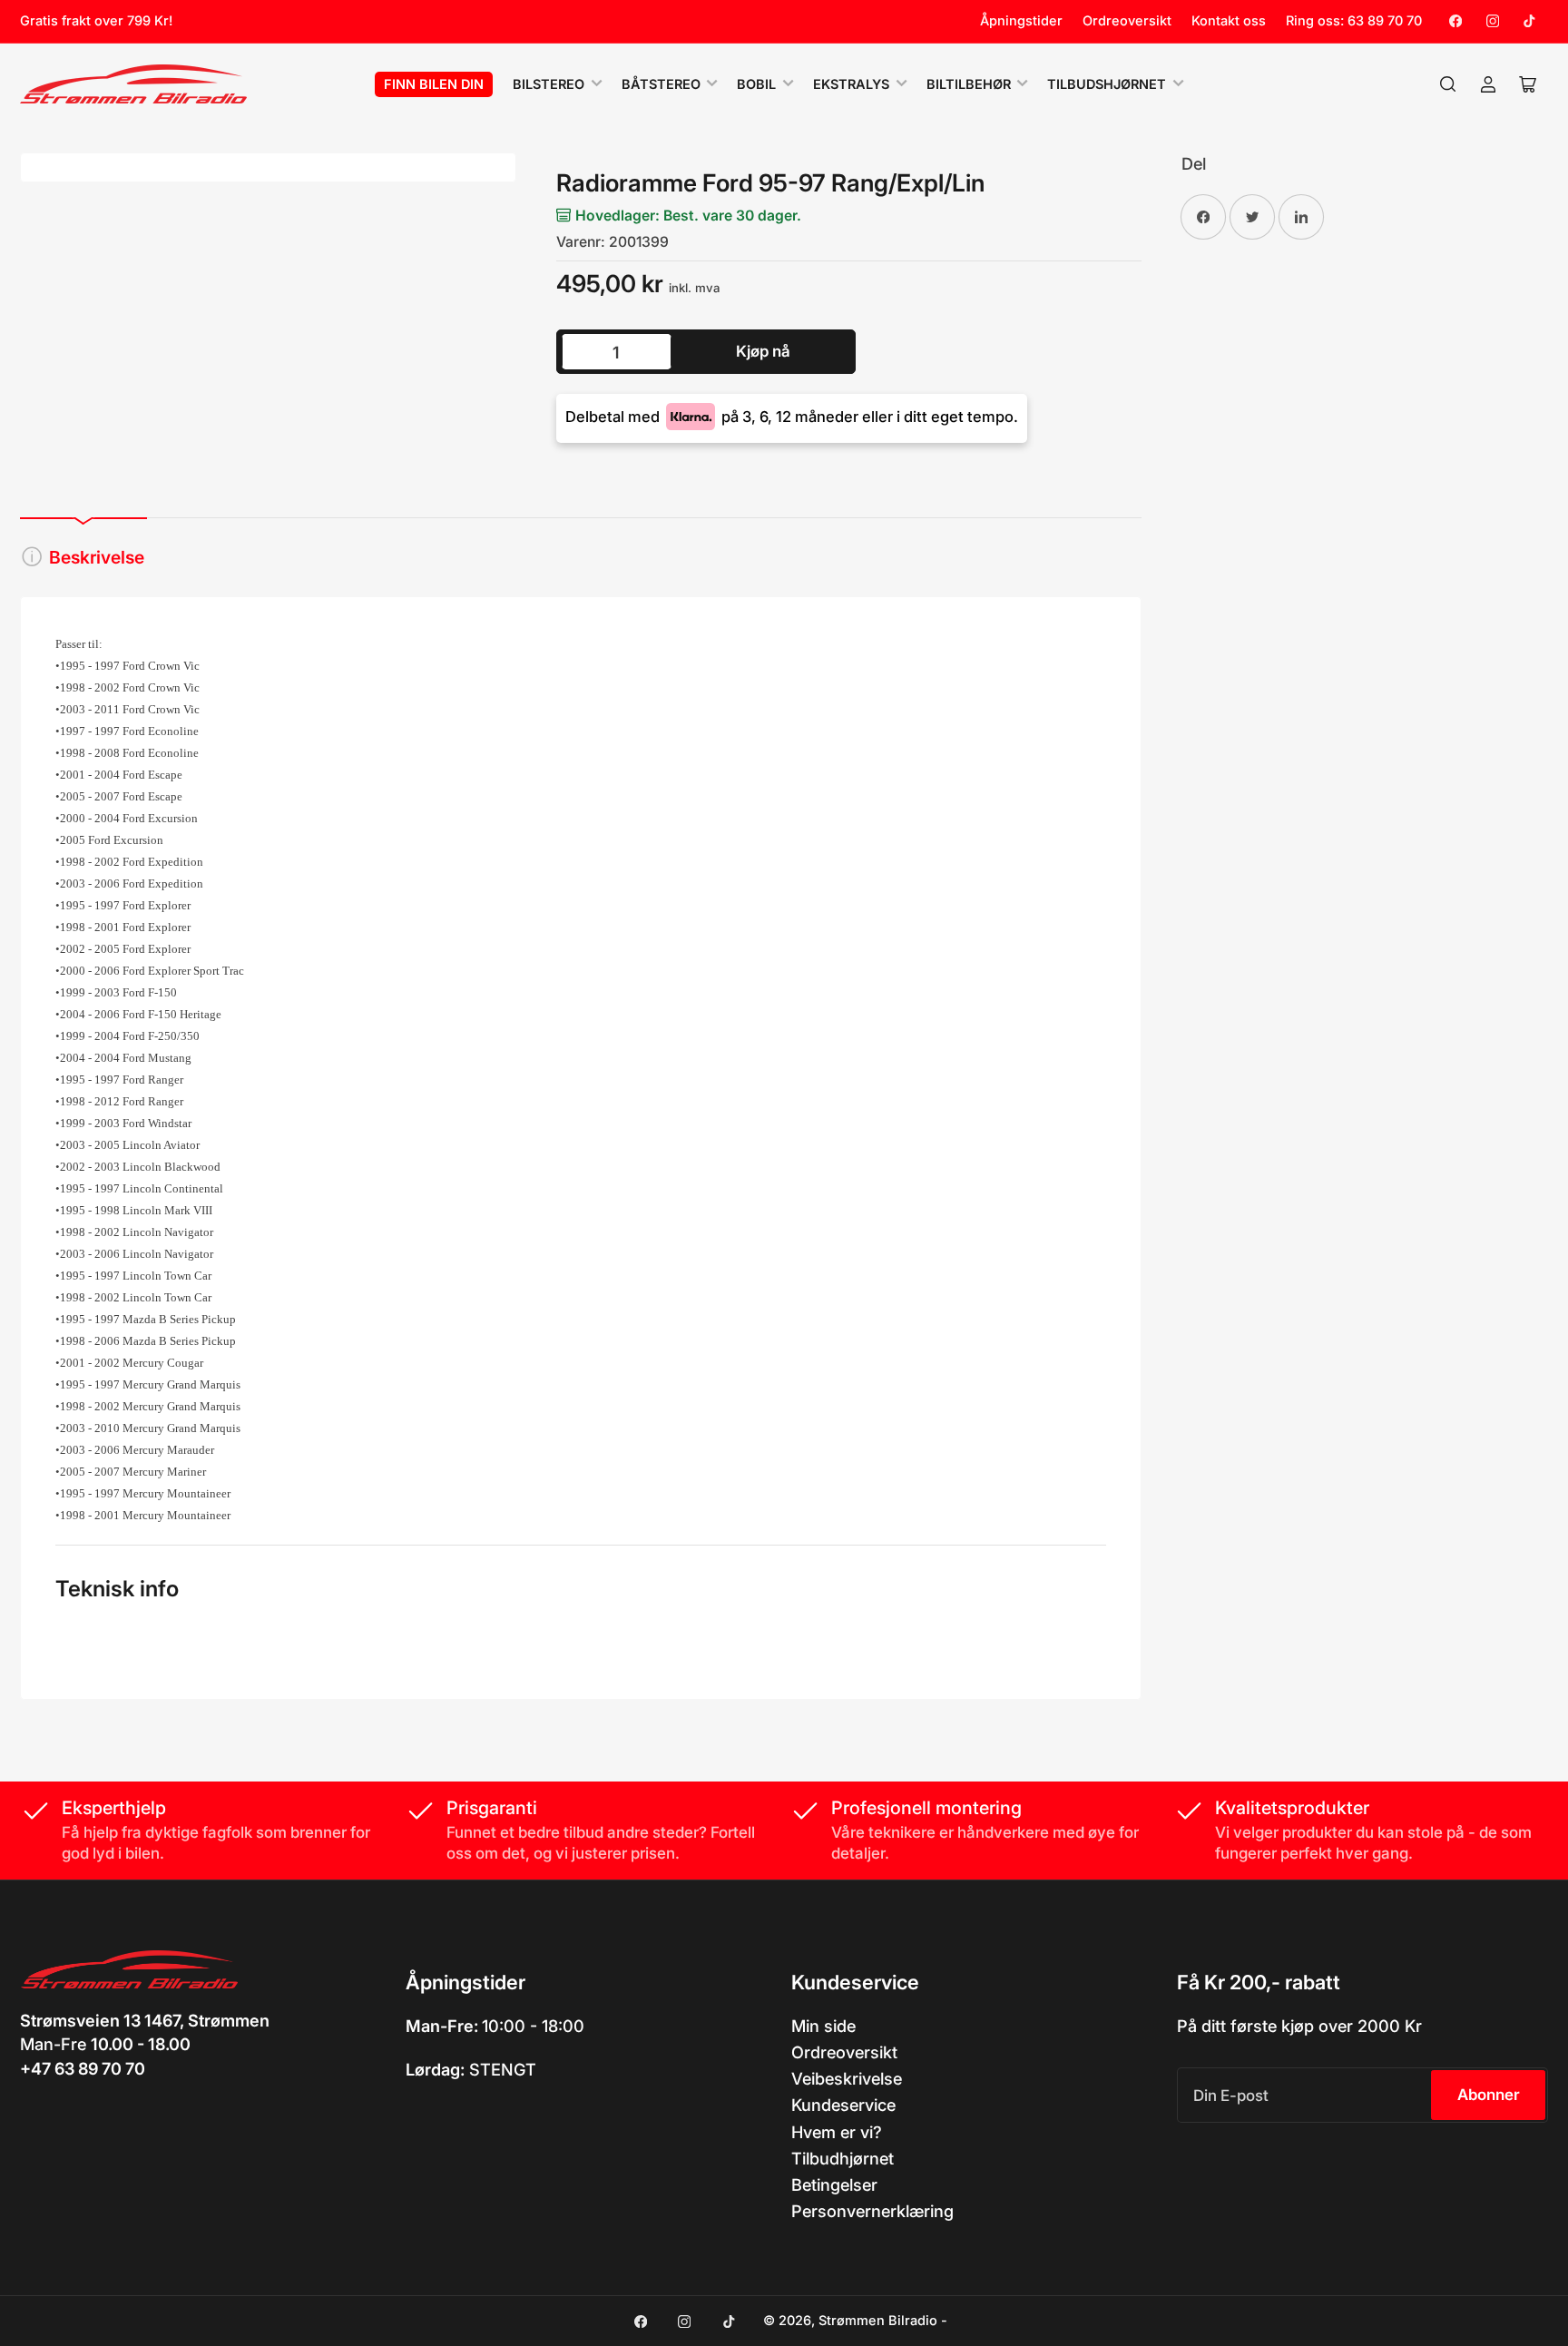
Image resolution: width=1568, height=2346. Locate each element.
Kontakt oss (1229, 21)
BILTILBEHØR (969, 84)
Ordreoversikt (1127, 21)
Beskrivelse (97, 557)
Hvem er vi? (837, 2132)
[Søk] (1448, 84)
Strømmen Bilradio (878, 2321)
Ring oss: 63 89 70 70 (1354, 21)
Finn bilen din (434, 84)
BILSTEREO (549, 84)
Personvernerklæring (872, 2211)
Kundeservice (843, 2105)
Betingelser (834, 2184)
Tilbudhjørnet (843, 2158)
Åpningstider (1021, 21)
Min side (823, 2026)
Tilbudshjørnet (1107, 84)
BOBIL (756, 84)
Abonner (1489, 2095)
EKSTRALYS (851, 84)
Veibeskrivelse (847, 2078)
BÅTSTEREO (661, 84)
